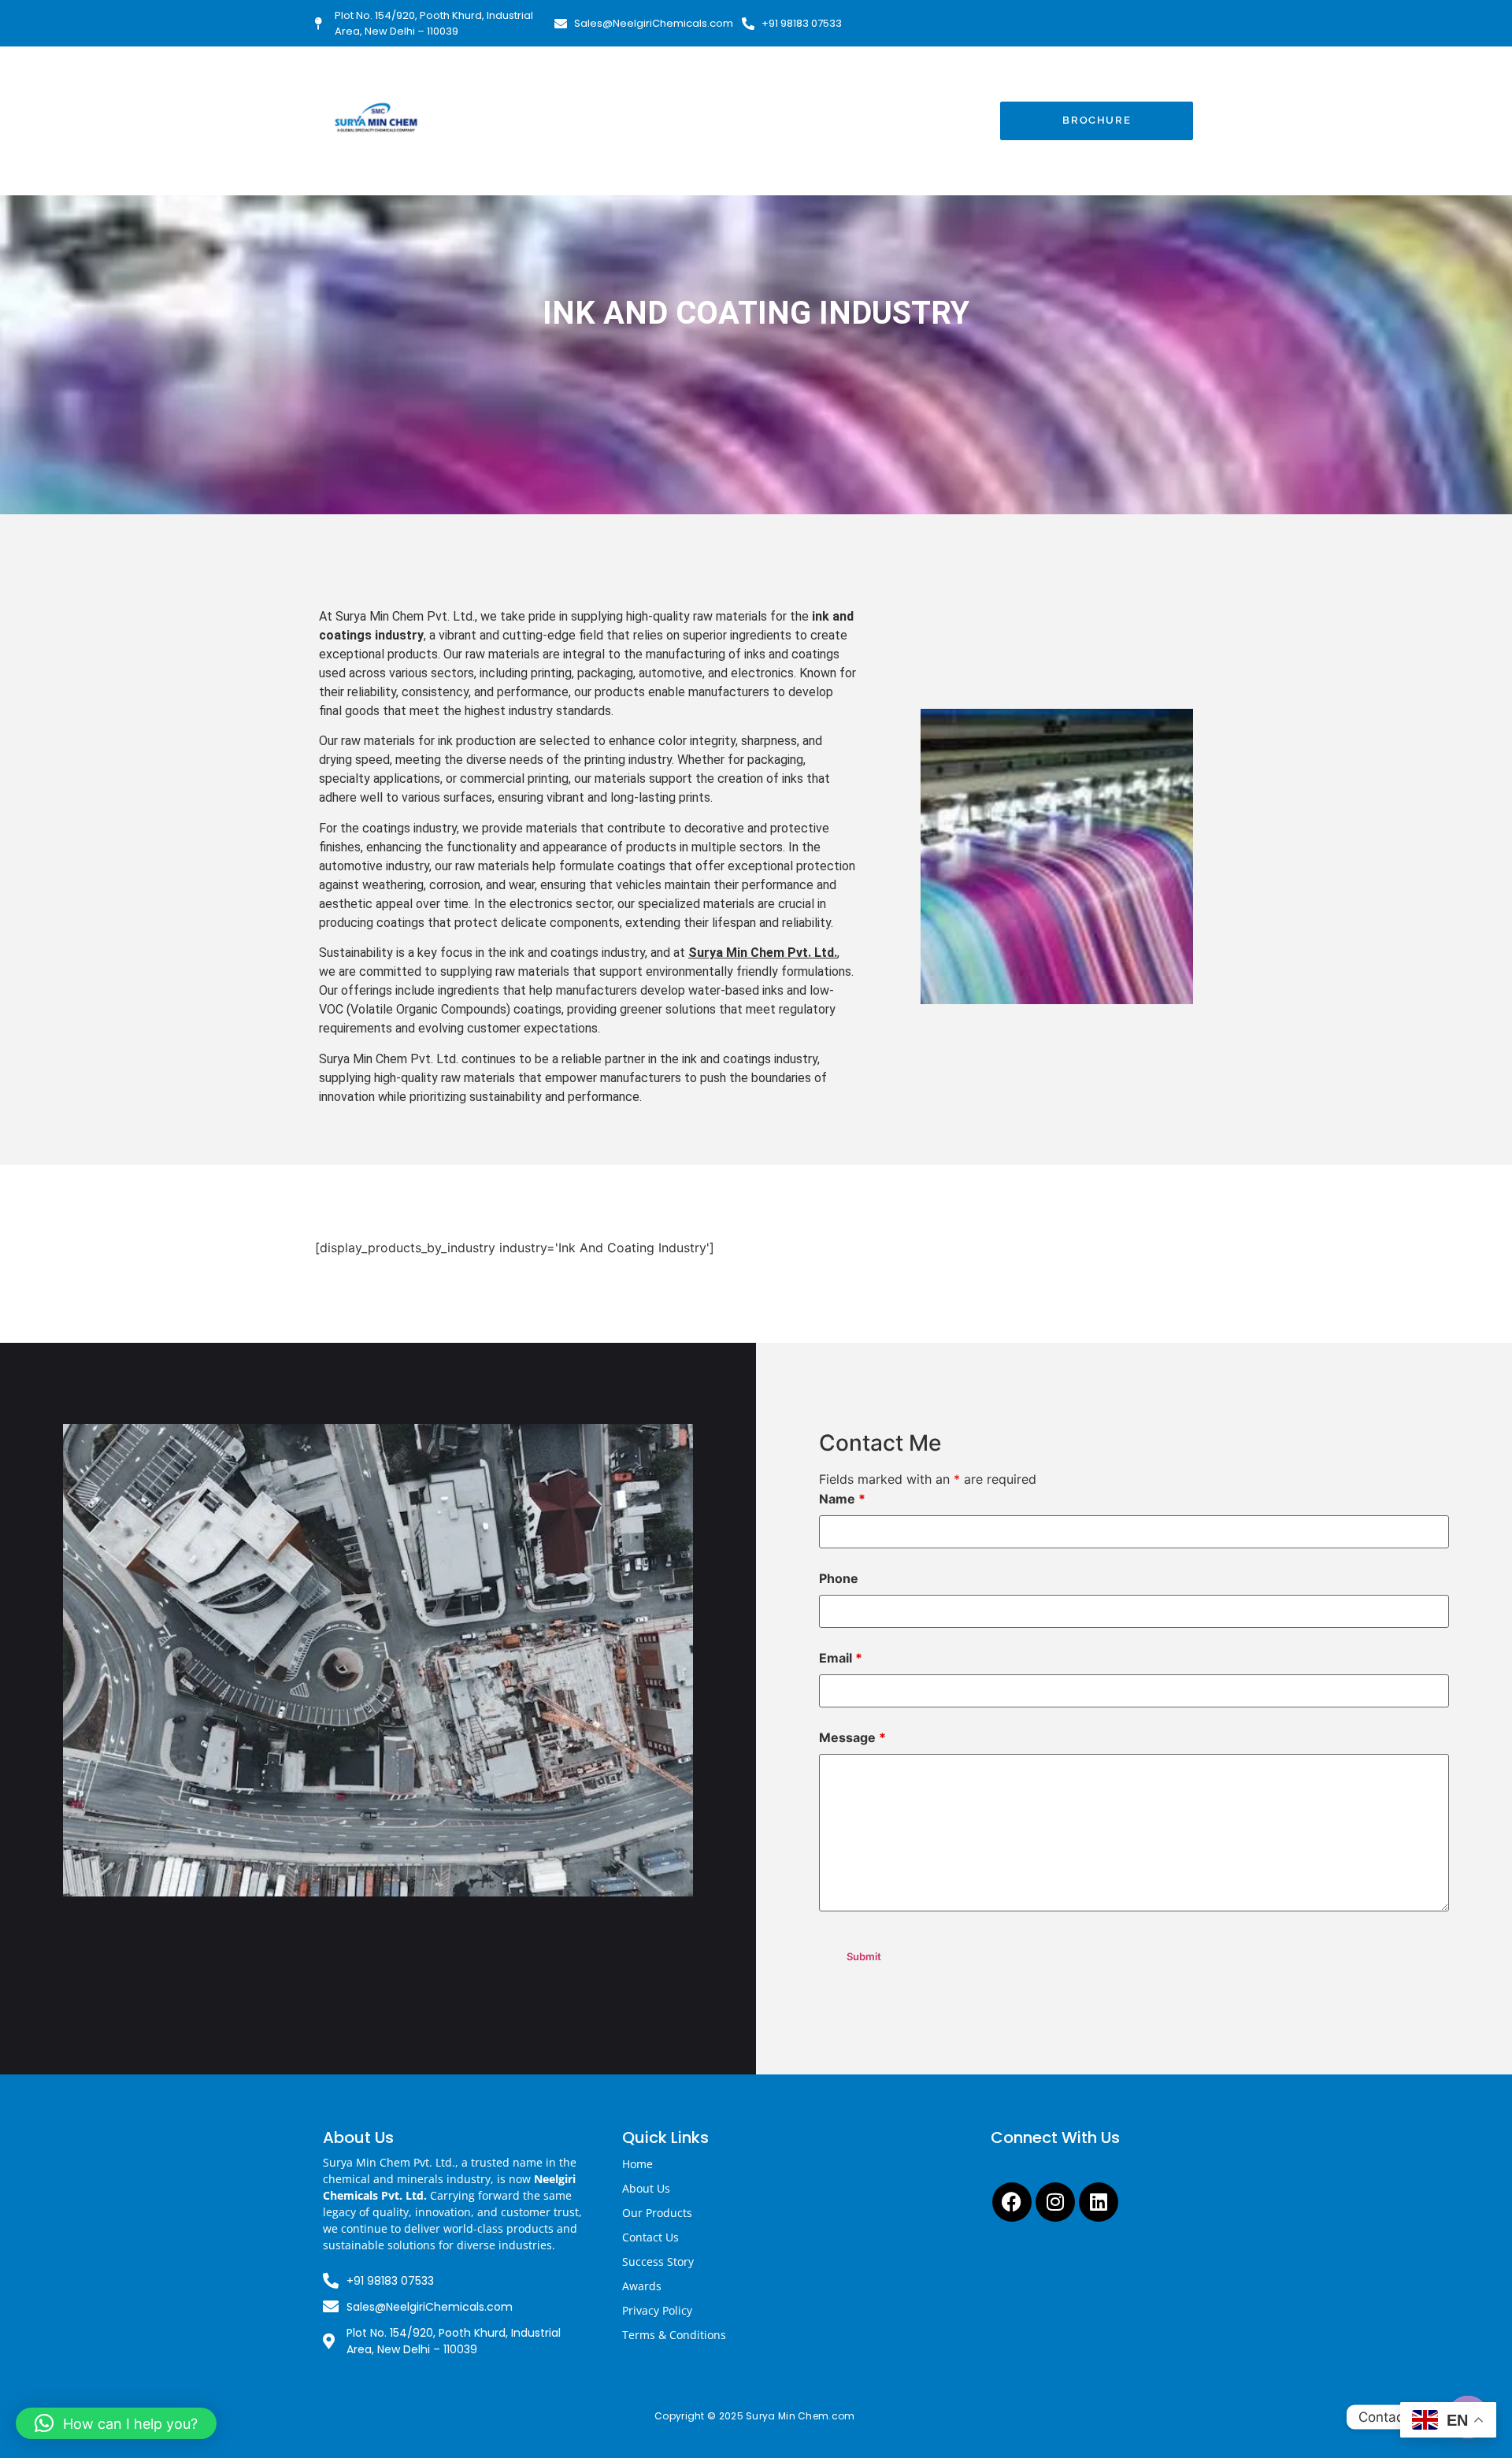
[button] (116, 2423)
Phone (839, 1578)
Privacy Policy (657, 2310)
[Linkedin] (1099, 2202)
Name (842, 1499)
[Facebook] (1012, 2202)
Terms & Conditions (674, 2335)
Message (852, 1737)
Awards (642, 2286)
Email (841, 1658)
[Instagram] (1055, 2202)
